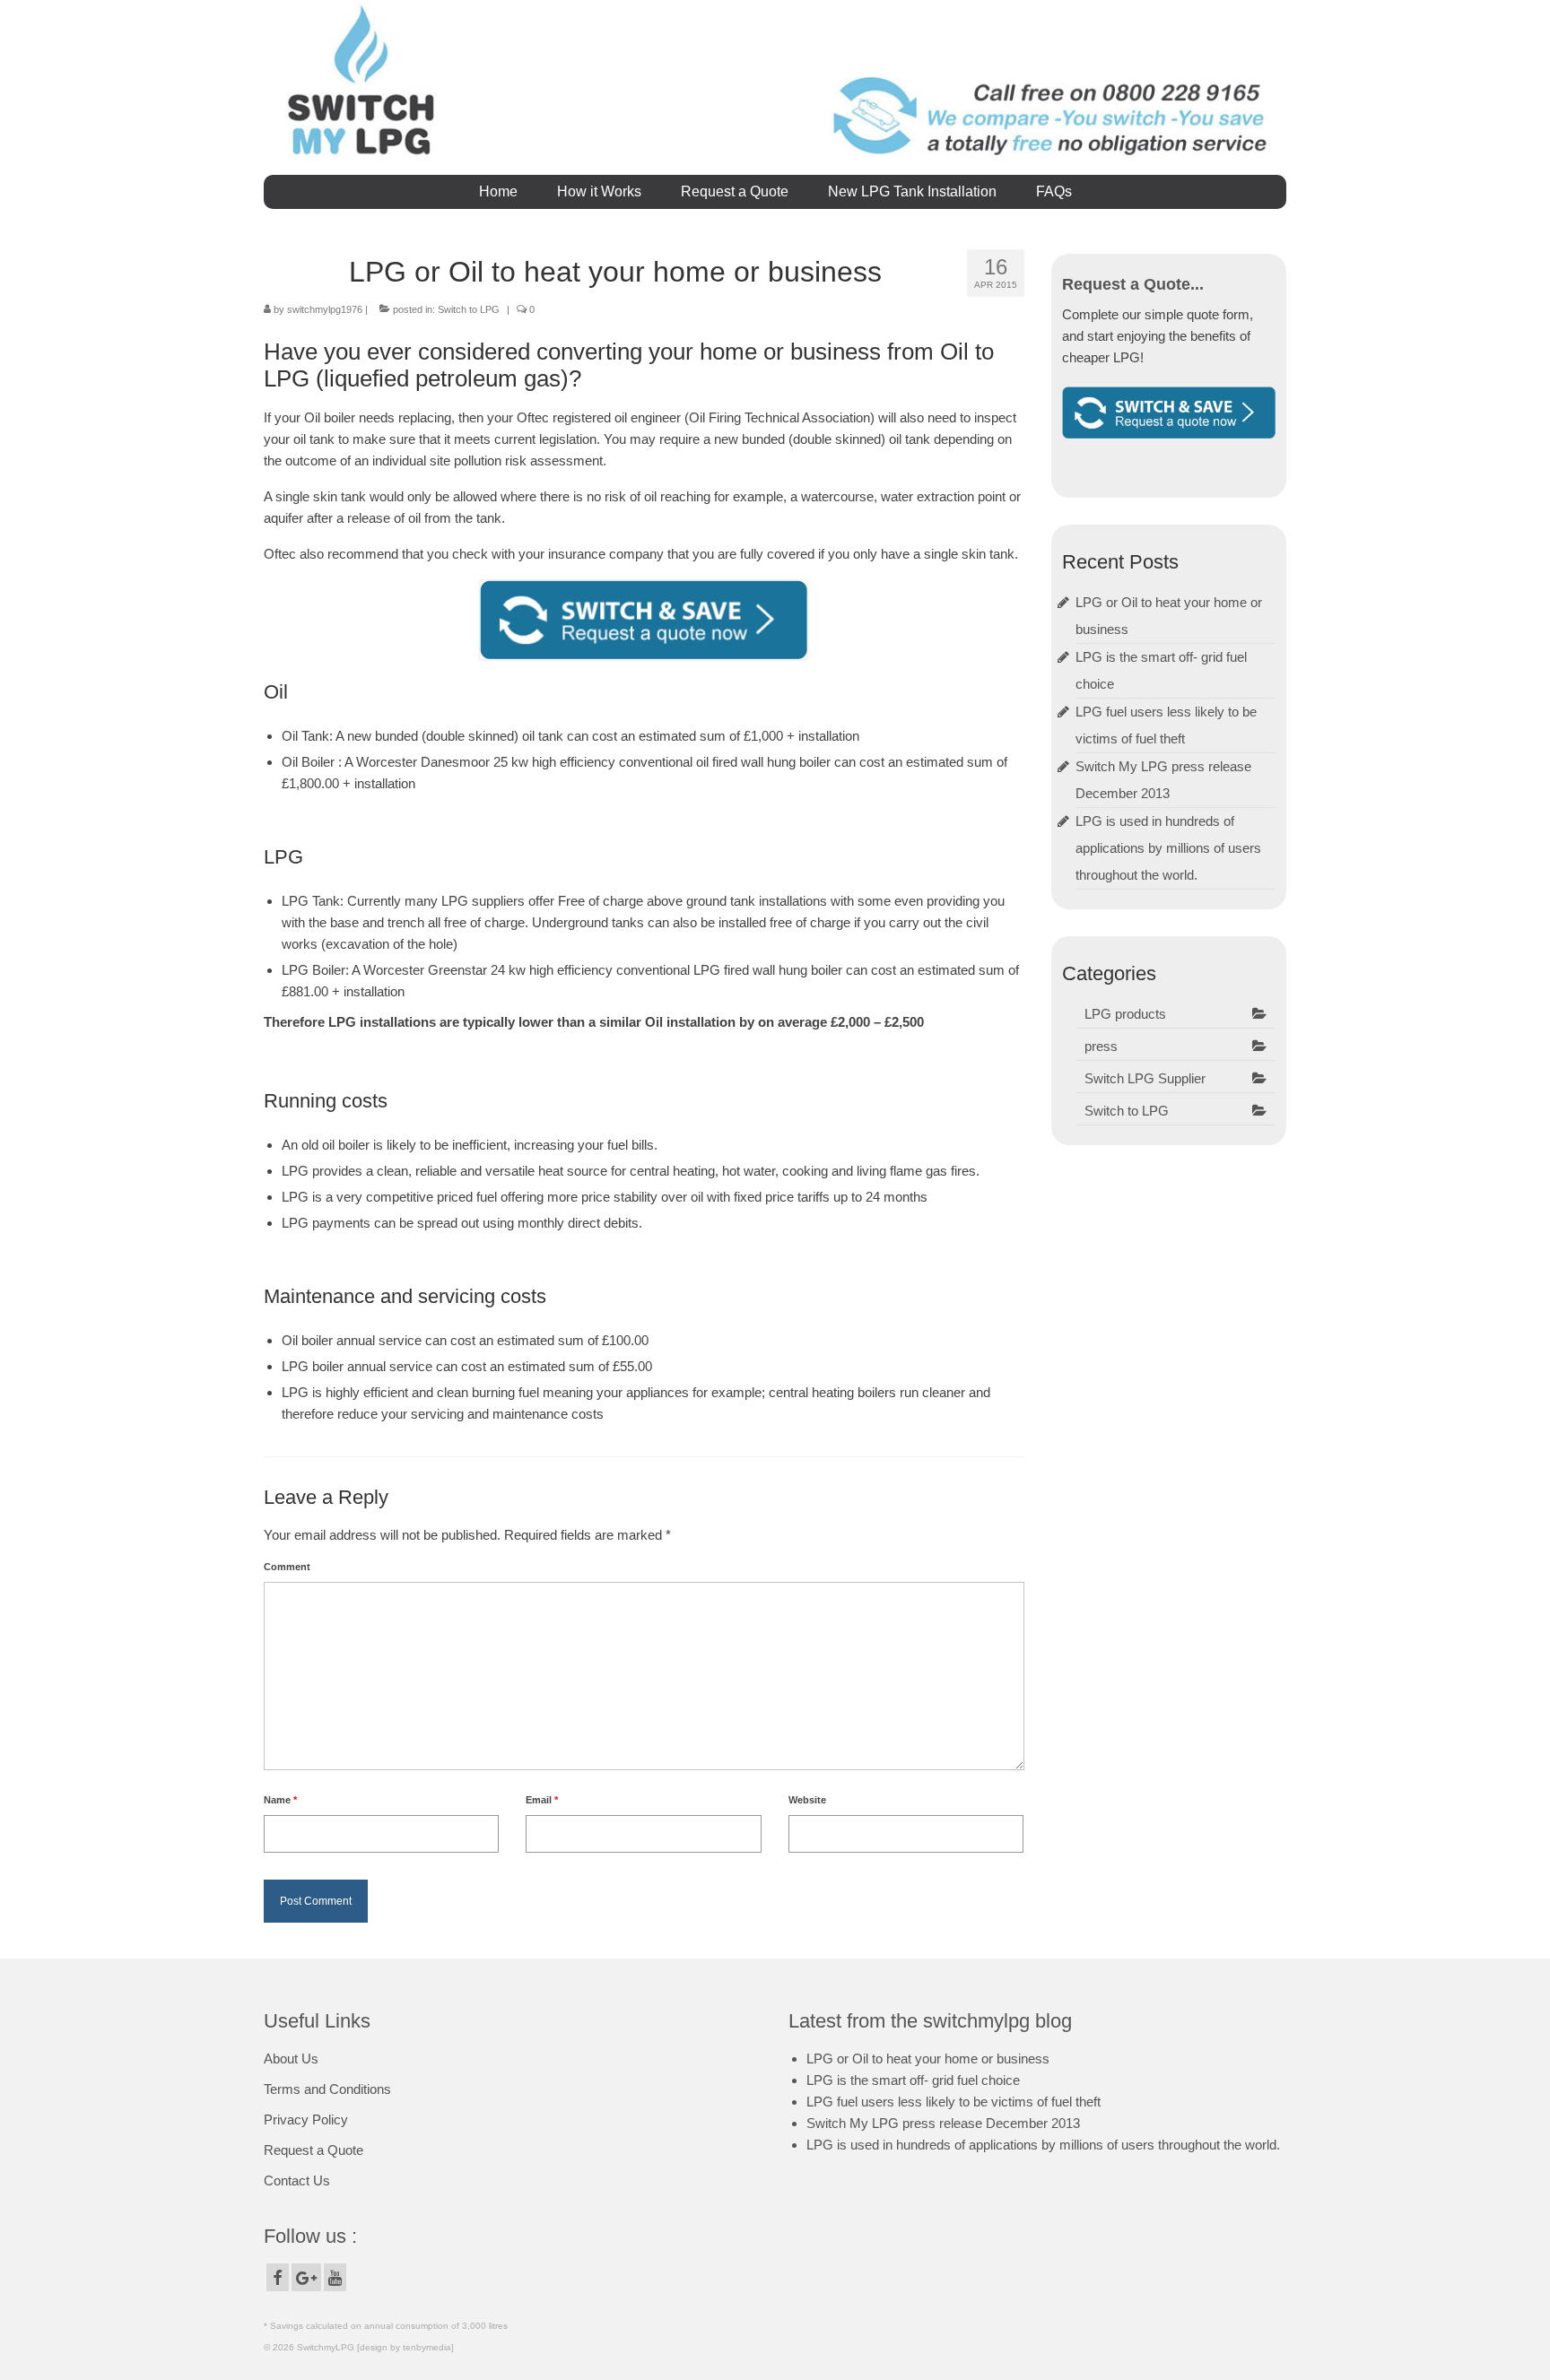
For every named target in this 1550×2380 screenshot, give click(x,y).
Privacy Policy (306, 2119)
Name (280, 1800)
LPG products (1125, 1014)
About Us (291, 2059)
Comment (287, 1567)
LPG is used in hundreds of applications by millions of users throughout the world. (1168, 848)
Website (807, 1800)
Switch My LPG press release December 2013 (943, 2123)
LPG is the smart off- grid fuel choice (913, 2080)
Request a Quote (313, 2150)
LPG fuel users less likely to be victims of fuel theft (954, 2102)
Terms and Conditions (327, 2089)
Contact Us (297, 2180)
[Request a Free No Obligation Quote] (1169, 411)
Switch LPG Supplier (1145, 1078)
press (1101, 1046)
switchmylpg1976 (325, 309)
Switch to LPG (469, 309)
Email (542, 1800)
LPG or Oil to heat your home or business (928, 2059)
